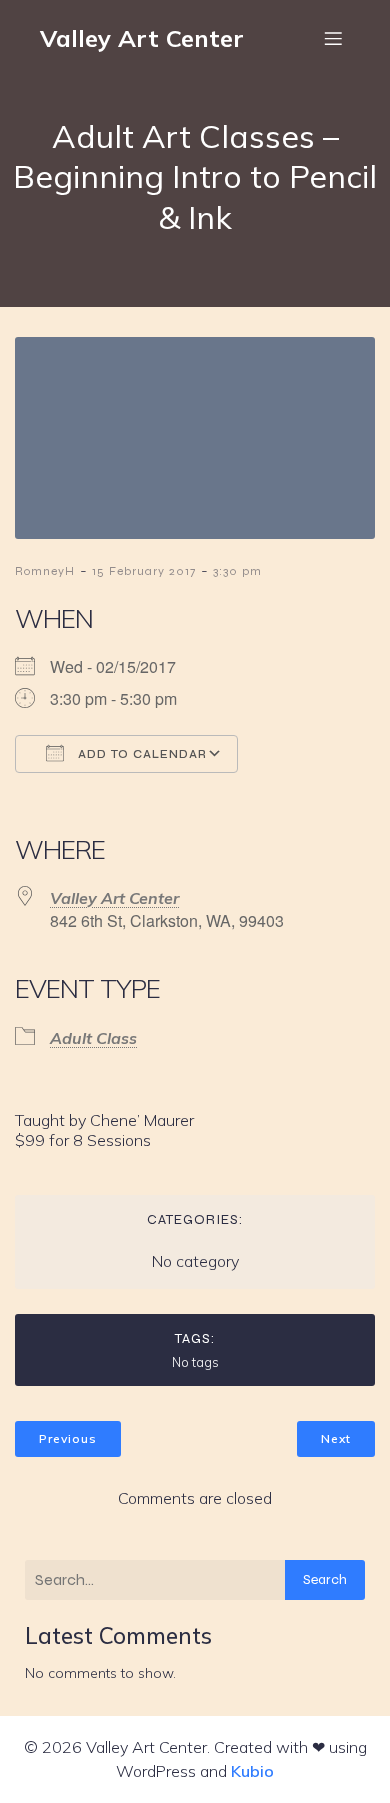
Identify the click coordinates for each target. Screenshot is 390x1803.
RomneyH (45, 571)
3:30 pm (237, 571)
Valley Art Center (114, 898)
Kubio (252, 1771)
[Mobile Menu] (333, 38)
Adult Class (93, 1038)
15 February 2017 (144, 571)
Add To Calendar (140, 754)
